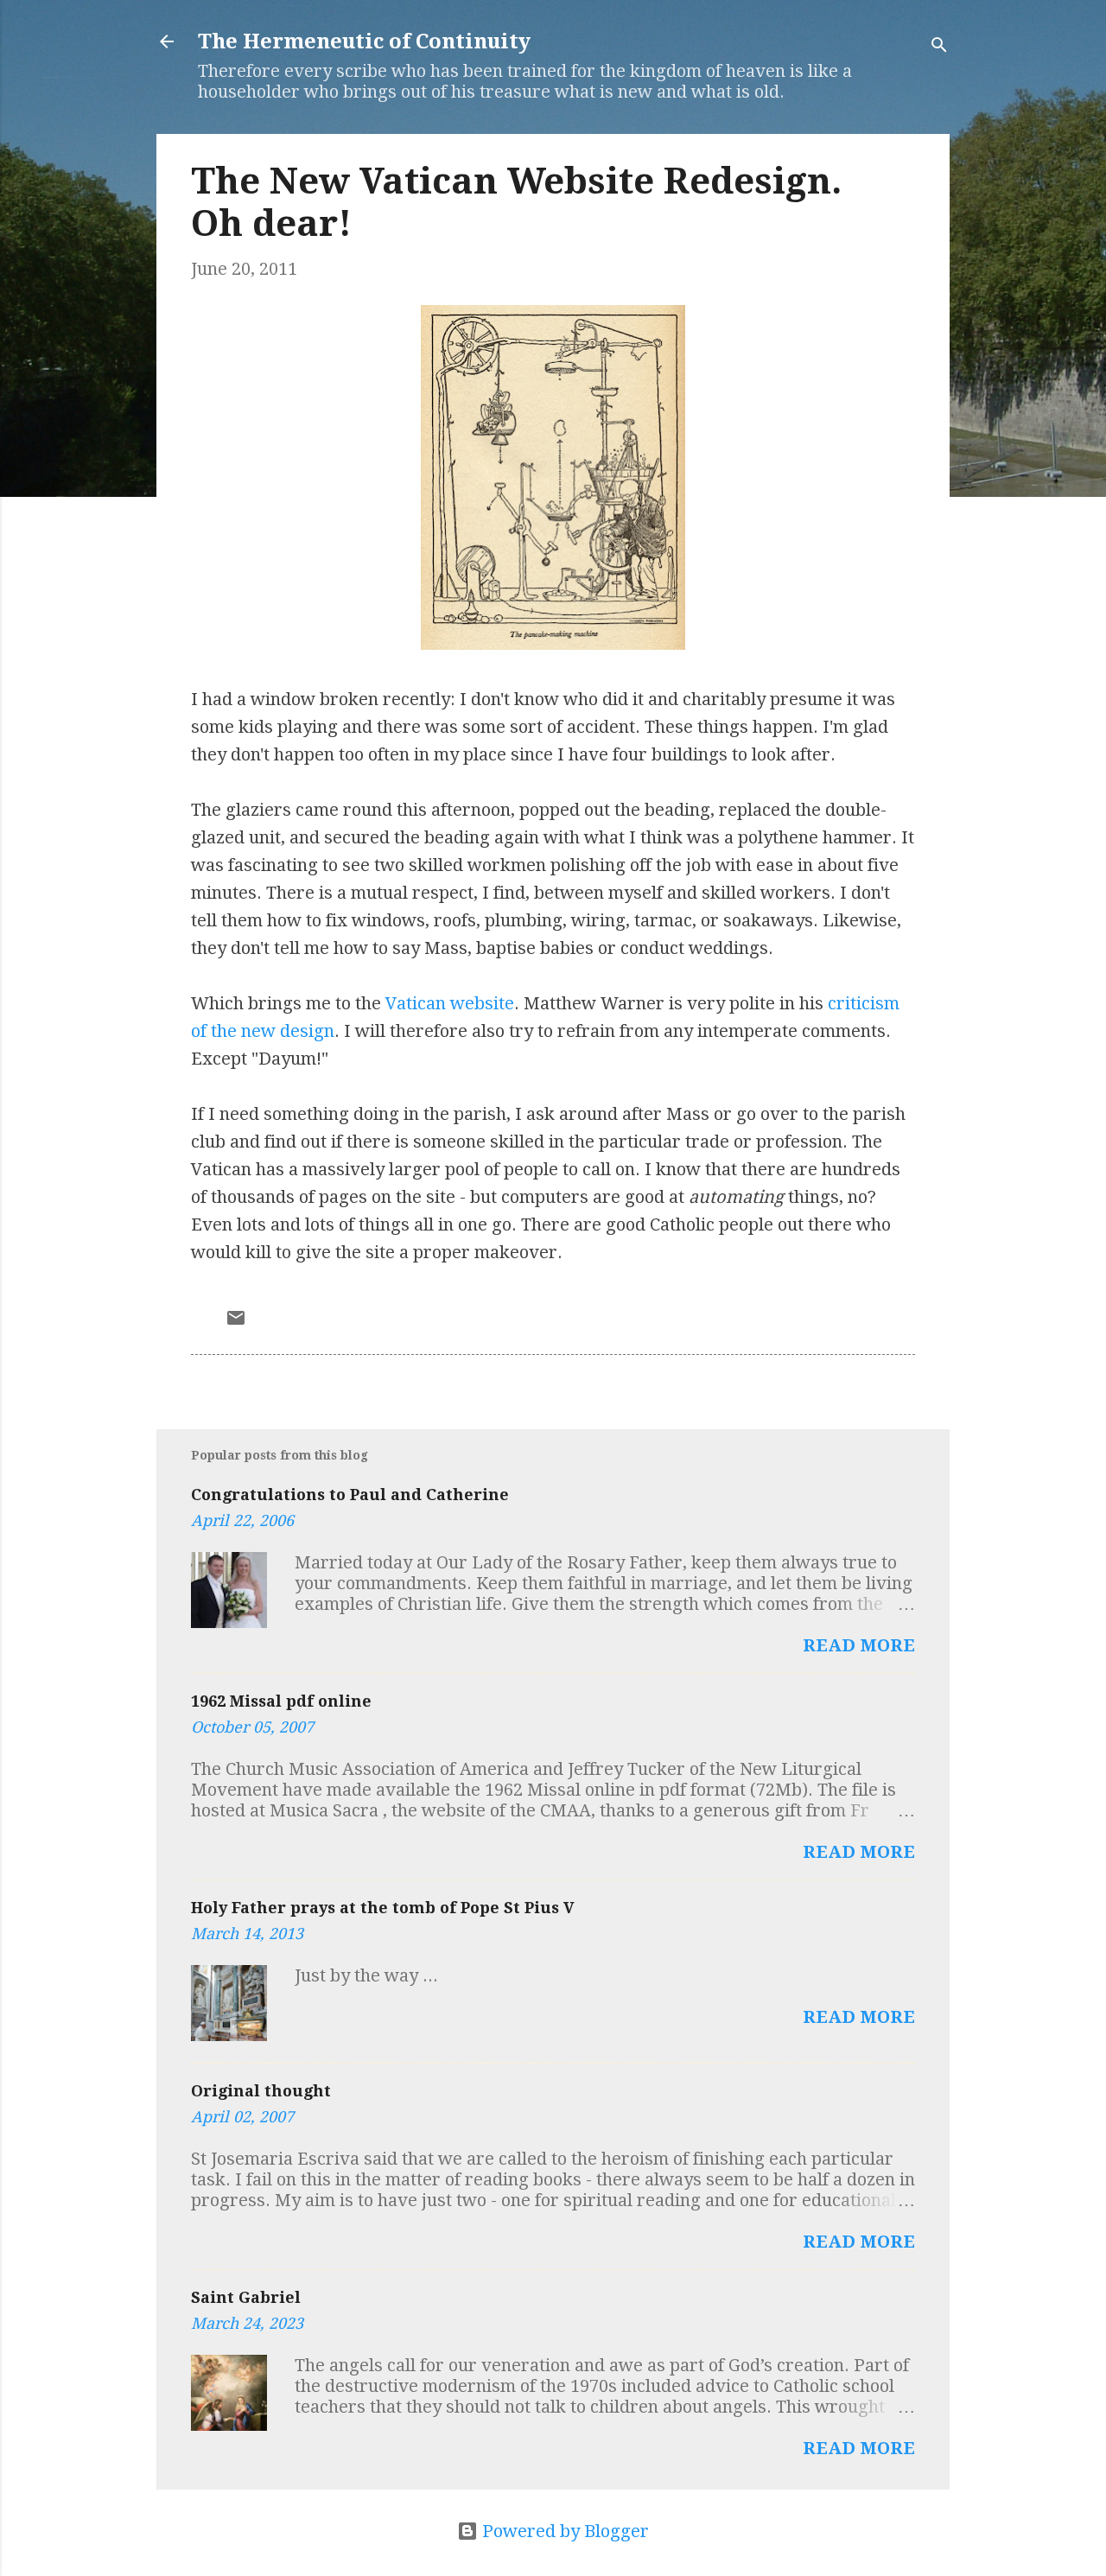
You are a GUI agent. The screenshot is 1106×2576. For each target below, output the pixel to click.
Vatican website (450, 1003)
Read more (859, 1645)
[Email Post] (236, 1322)
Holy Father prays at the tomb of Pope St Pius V (383, 1908)
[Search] (939, 47)
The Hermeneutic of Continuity (364, 41)
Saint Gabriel (246, 2297)
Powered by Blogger (563, 2531)
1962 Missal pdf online (281, 1701)
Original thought (261, 2091)
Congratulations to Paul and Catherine (350, 1495)
